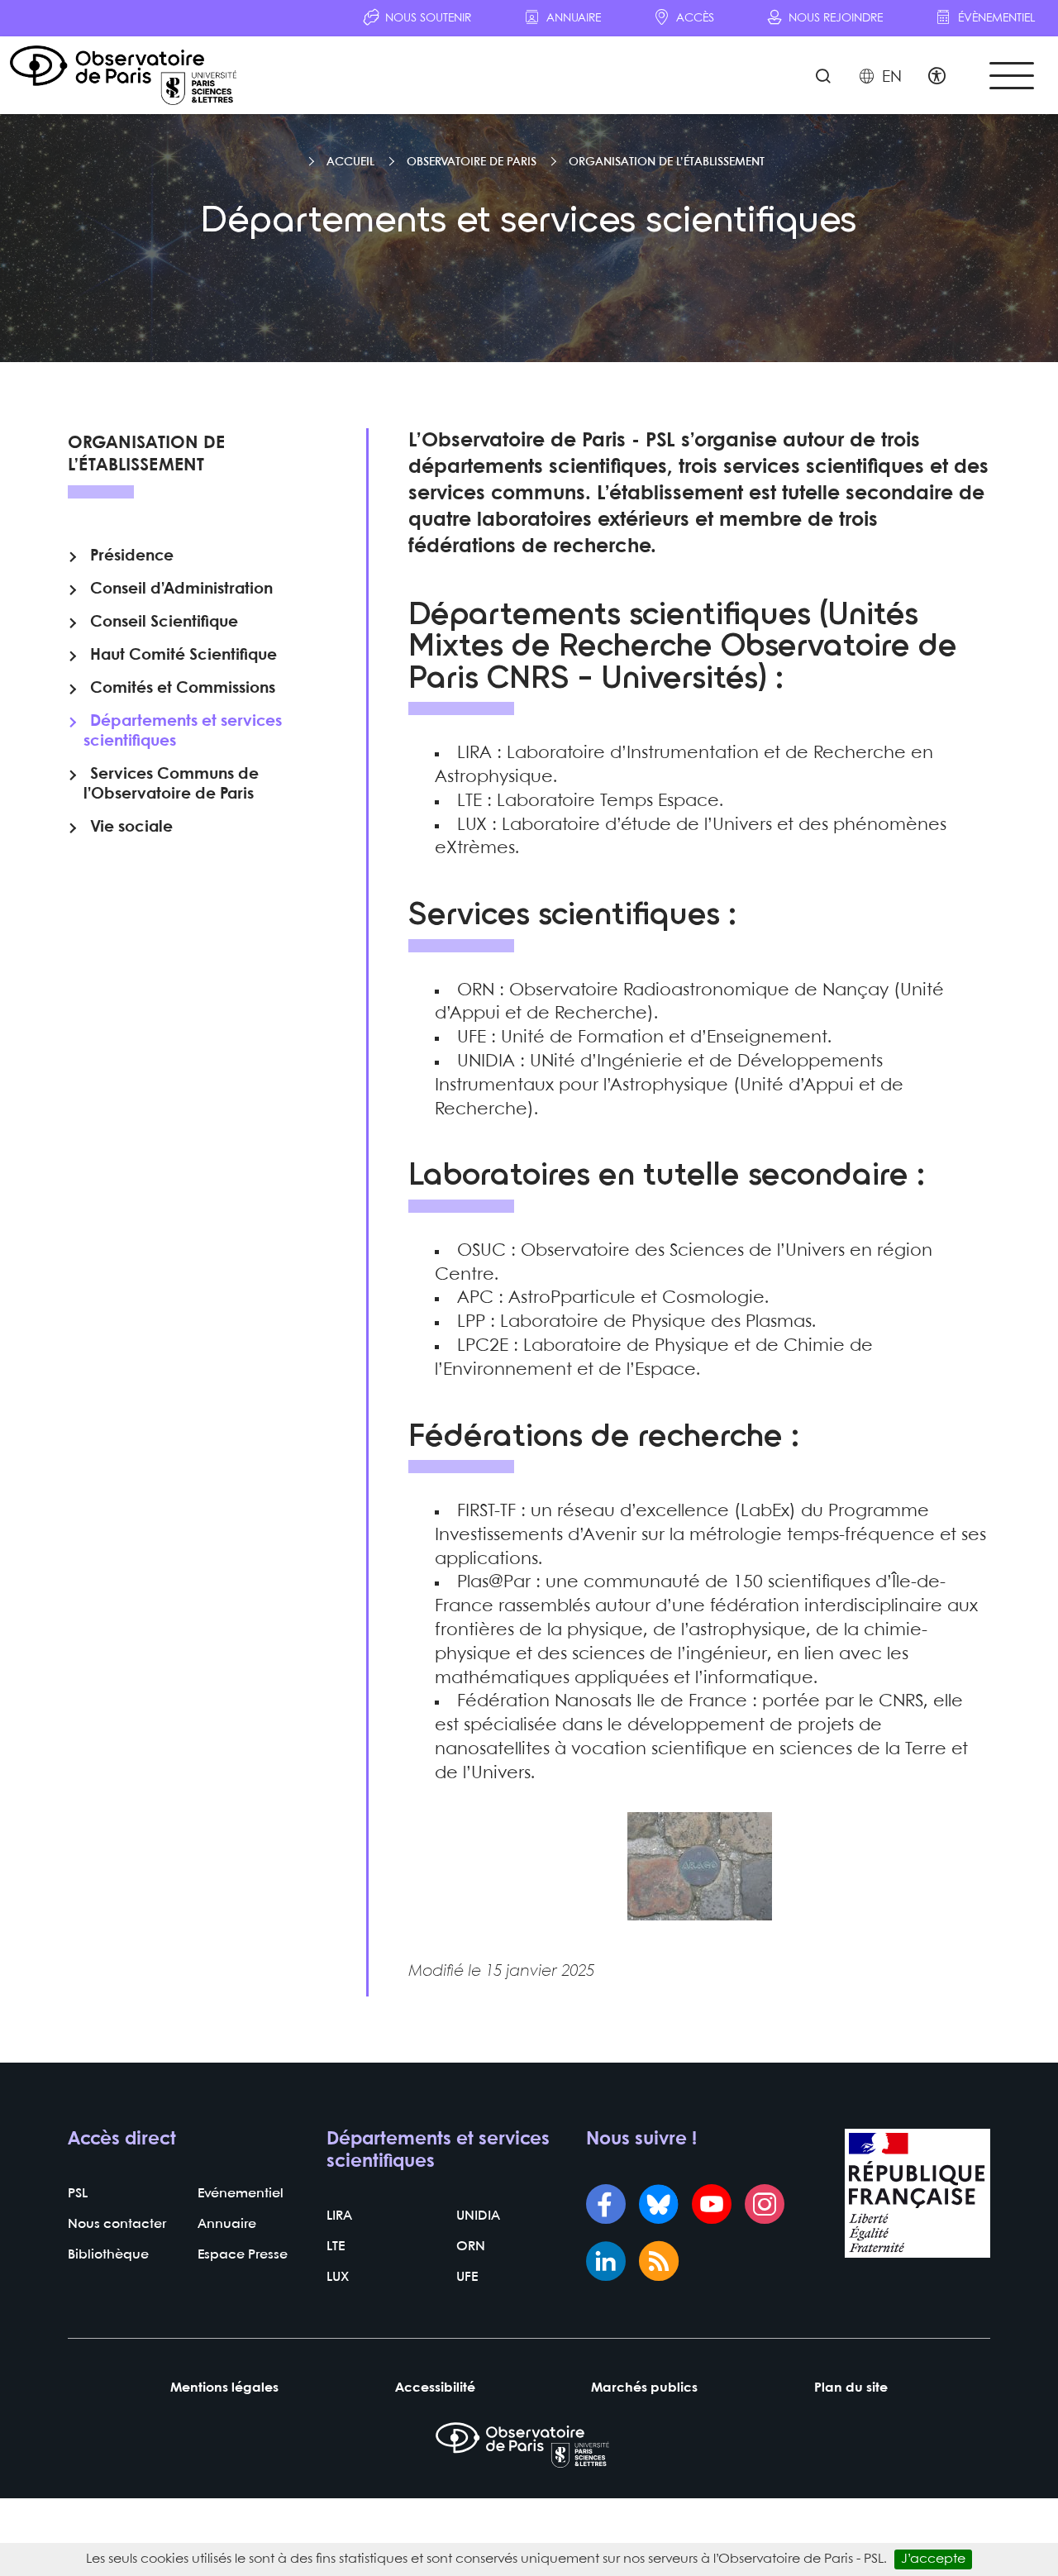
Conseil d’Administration (181, 589)
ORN (471, 2247)
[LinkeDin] (606, 2263)
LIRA (339, 2216)
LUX (338, 2277)
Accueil (350, 162)
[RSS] (659, 2263)
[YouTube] (712, 2206)
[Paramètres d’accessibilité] (937, 78)
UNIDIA (478, 2216)
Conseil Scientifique (164, 623)
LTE (336, 2247)
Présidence (132, 556)
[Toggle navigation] (1012, 76)
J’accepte (933, 2559)
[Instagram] (765, 2206)
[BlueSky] (659, 2206)
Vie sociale (131, 828)
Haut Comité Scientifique (183, 656)
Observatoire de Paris (472, 162)
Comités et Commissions (183, 689)
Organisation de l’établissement (667, 162)
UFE (467, 2277)
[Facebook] (606, 2206)
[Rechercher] (823, 78)
